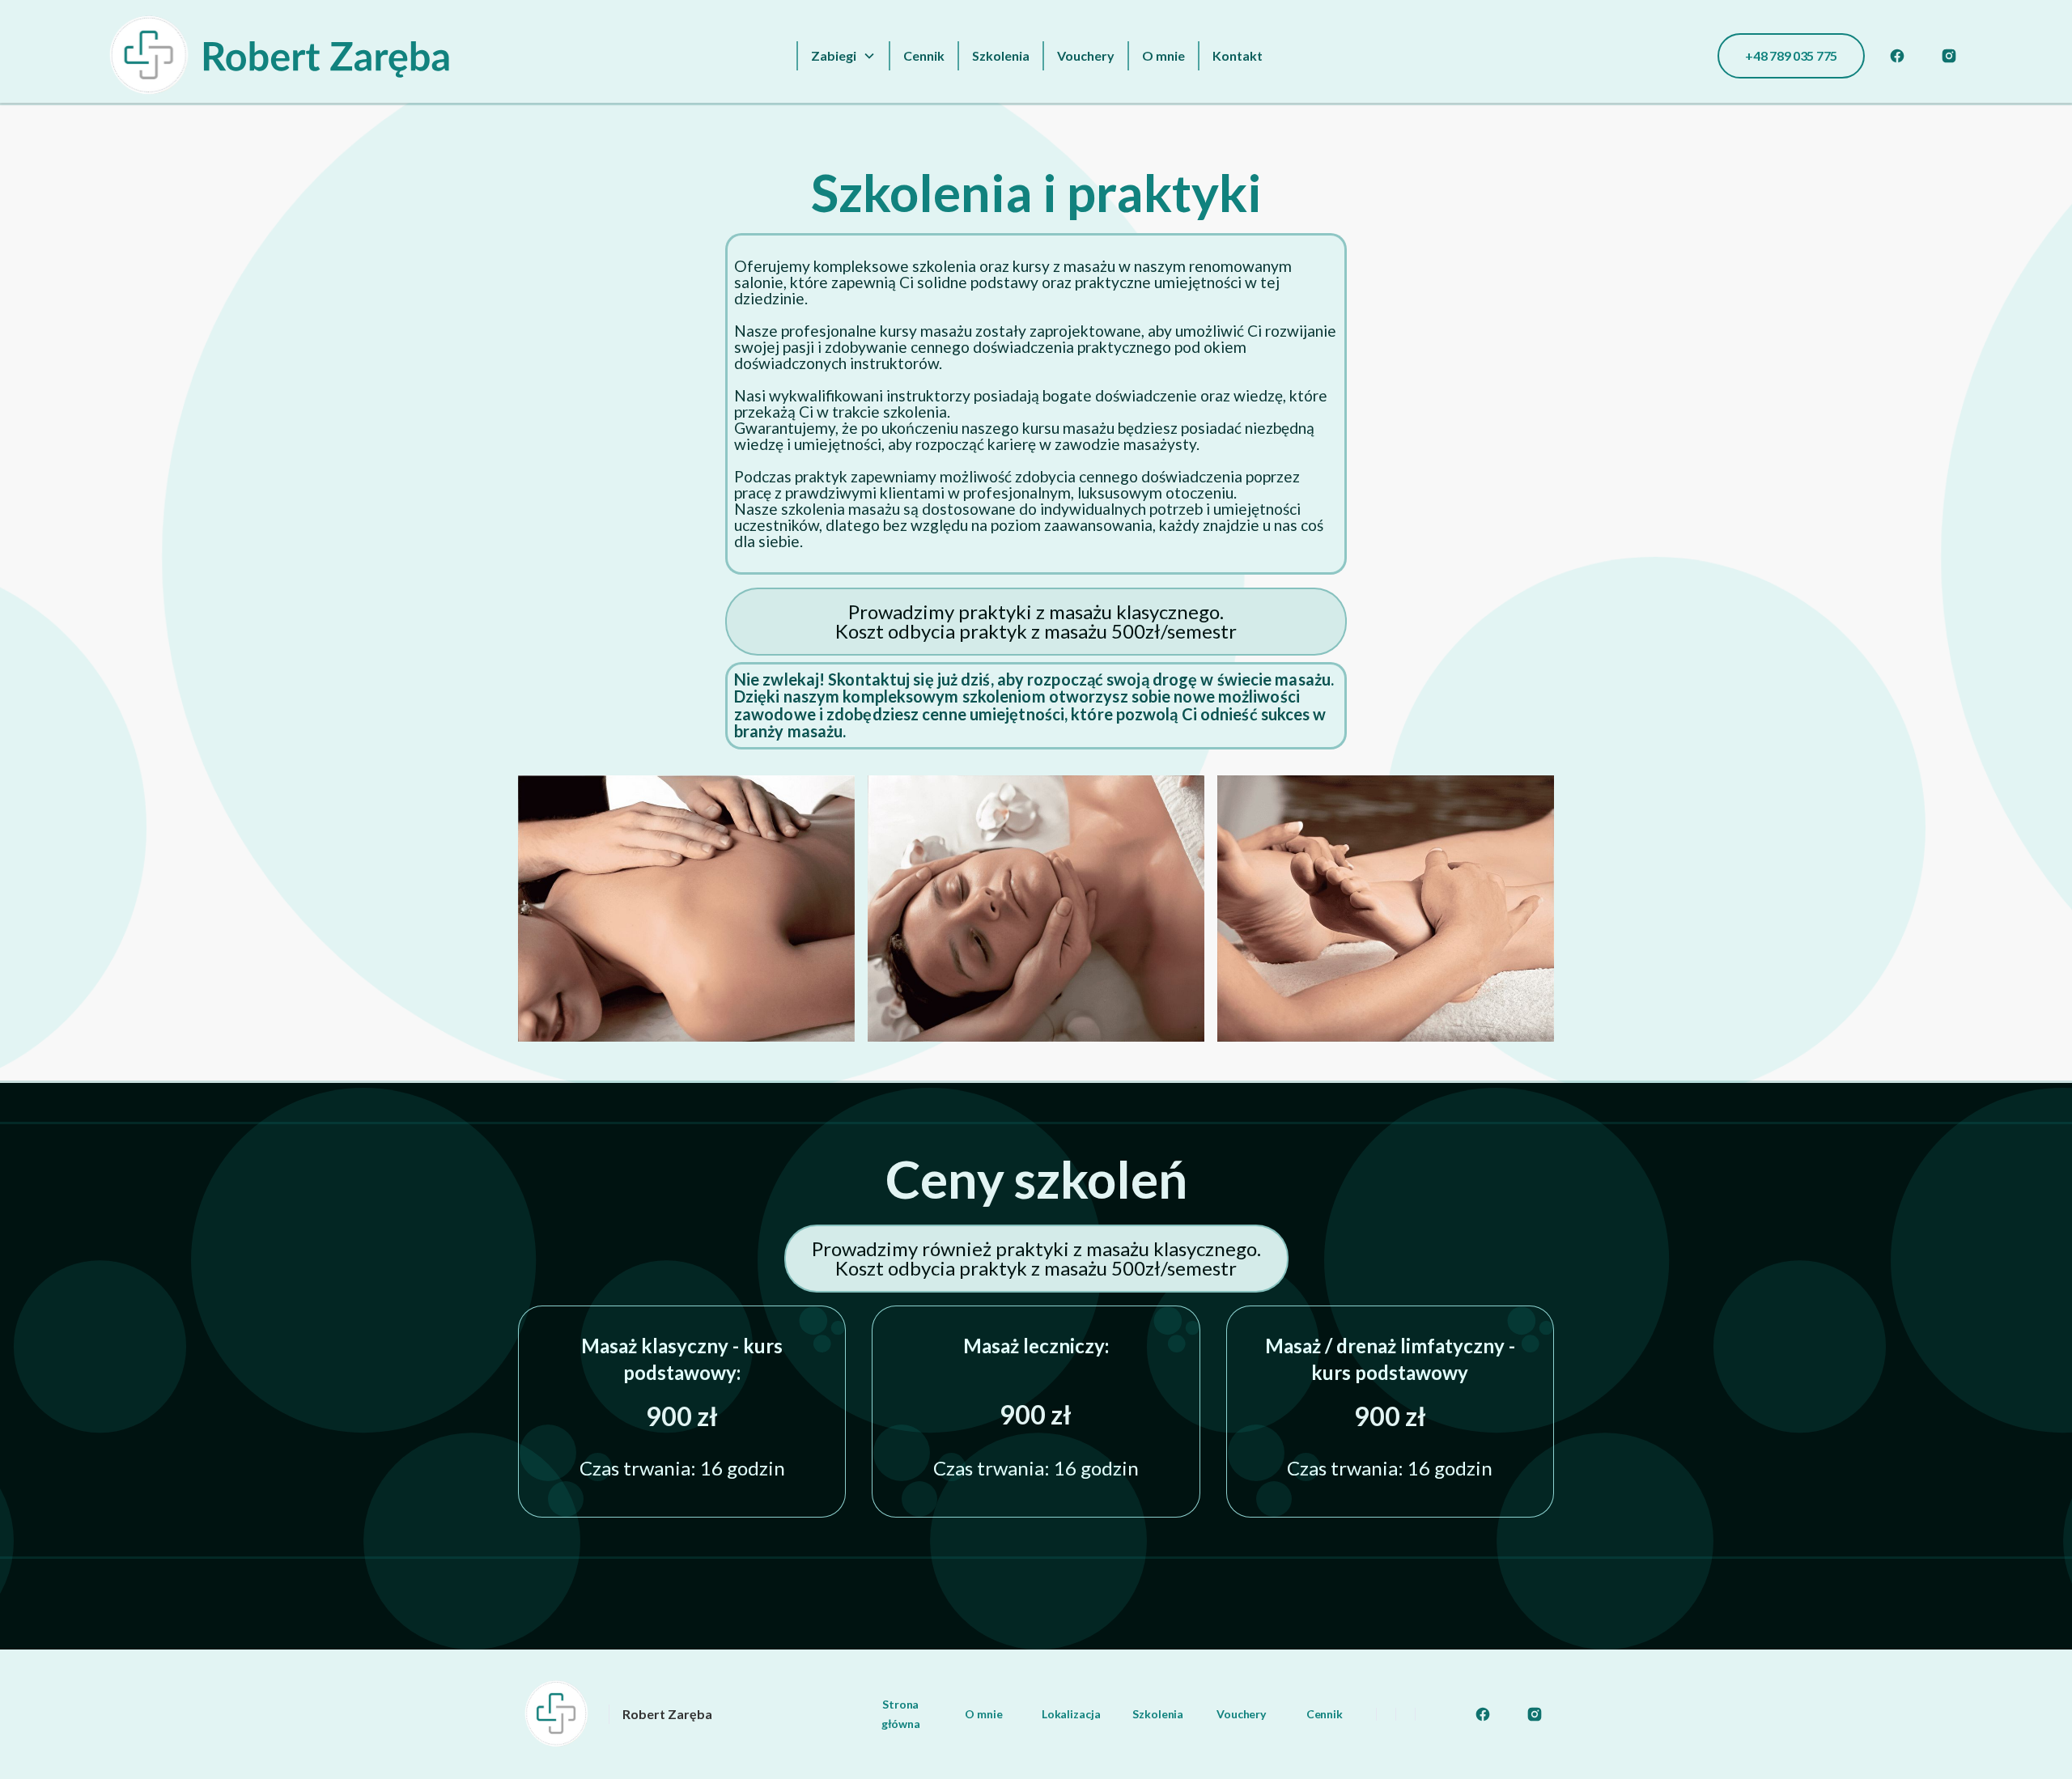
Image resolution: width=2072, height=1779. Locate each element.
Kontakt (1238, 55)
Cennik (924, 55)
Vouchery (1086, 55)
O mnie (1163, 55)
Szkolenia (1001, 55)
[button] (843, 56)
